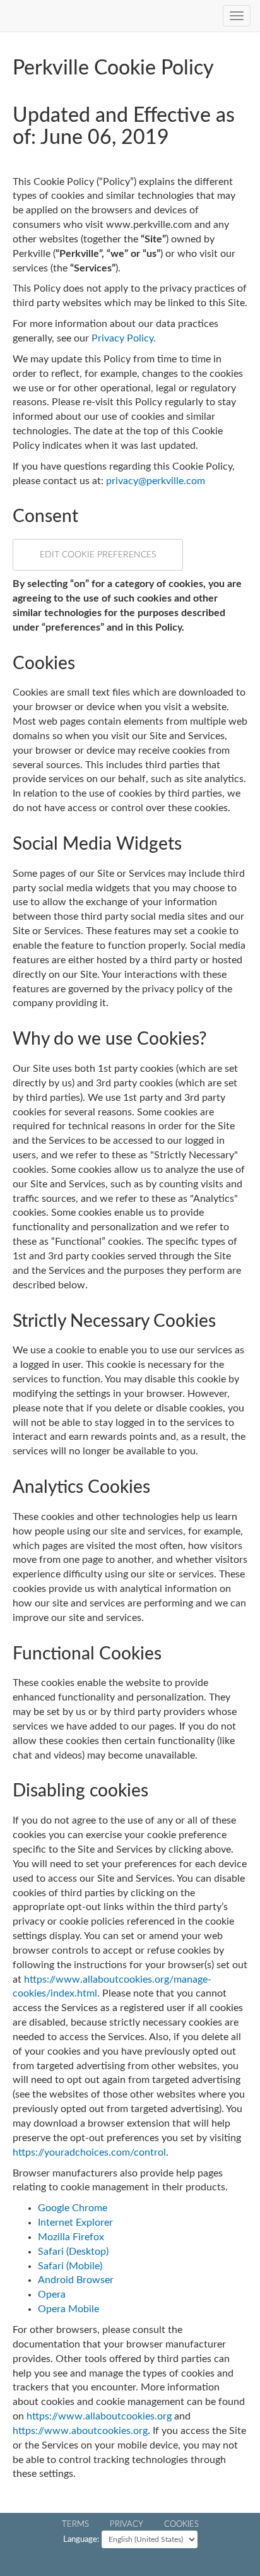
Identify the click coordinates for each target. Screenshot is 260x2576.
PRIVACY (127, 2524)
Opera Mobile (68, 2309)
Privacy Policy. (124, 338)
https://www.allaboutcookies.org (99, 2416)
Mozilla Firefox (71, 2237)
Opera (52, 2294)
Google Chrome (73, 2208)
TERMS (75, 2524)
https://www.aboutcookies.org (80, 2431)
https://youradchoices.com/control (89, 2152)
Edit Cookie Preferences (98, 555)
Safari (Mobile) (70, 2266)
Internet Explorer (75, 2223)
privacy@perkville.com (156, 481)
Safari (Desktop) (73, 2252)
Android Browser (76, 2280)
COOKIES (181, 2524)
